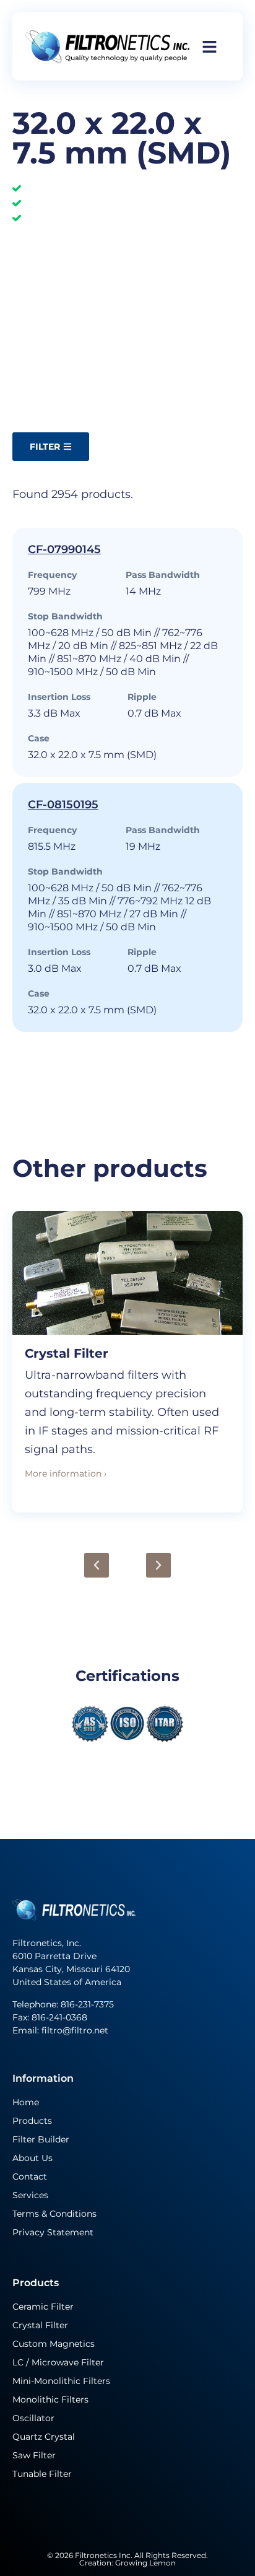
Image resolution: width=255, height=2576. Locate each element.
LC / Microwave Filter (58, 2362)
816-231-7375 (89, 2004)
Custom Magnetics (54, 2344)
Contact (30, 2177)
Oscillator (33, 2418)
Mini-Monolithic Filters (61, 2381)
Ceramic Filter (43, 2307)
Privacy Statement (53, 2232)
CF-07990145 (64, 549)
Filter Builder (41, 2139)
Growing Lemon (145, 2563)
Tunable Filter (42, 2474)
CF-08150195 (63, 805)
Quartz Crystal (44, 2437)
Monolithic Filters (50, 2399)
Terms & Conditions (54, 2214)
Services (30, 2195)
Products (32, 2121)
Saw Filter (34, 2455)
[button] (97, 1565)
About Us (32, 2158)
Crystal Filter (67, 1353)
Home (26, 2102)
